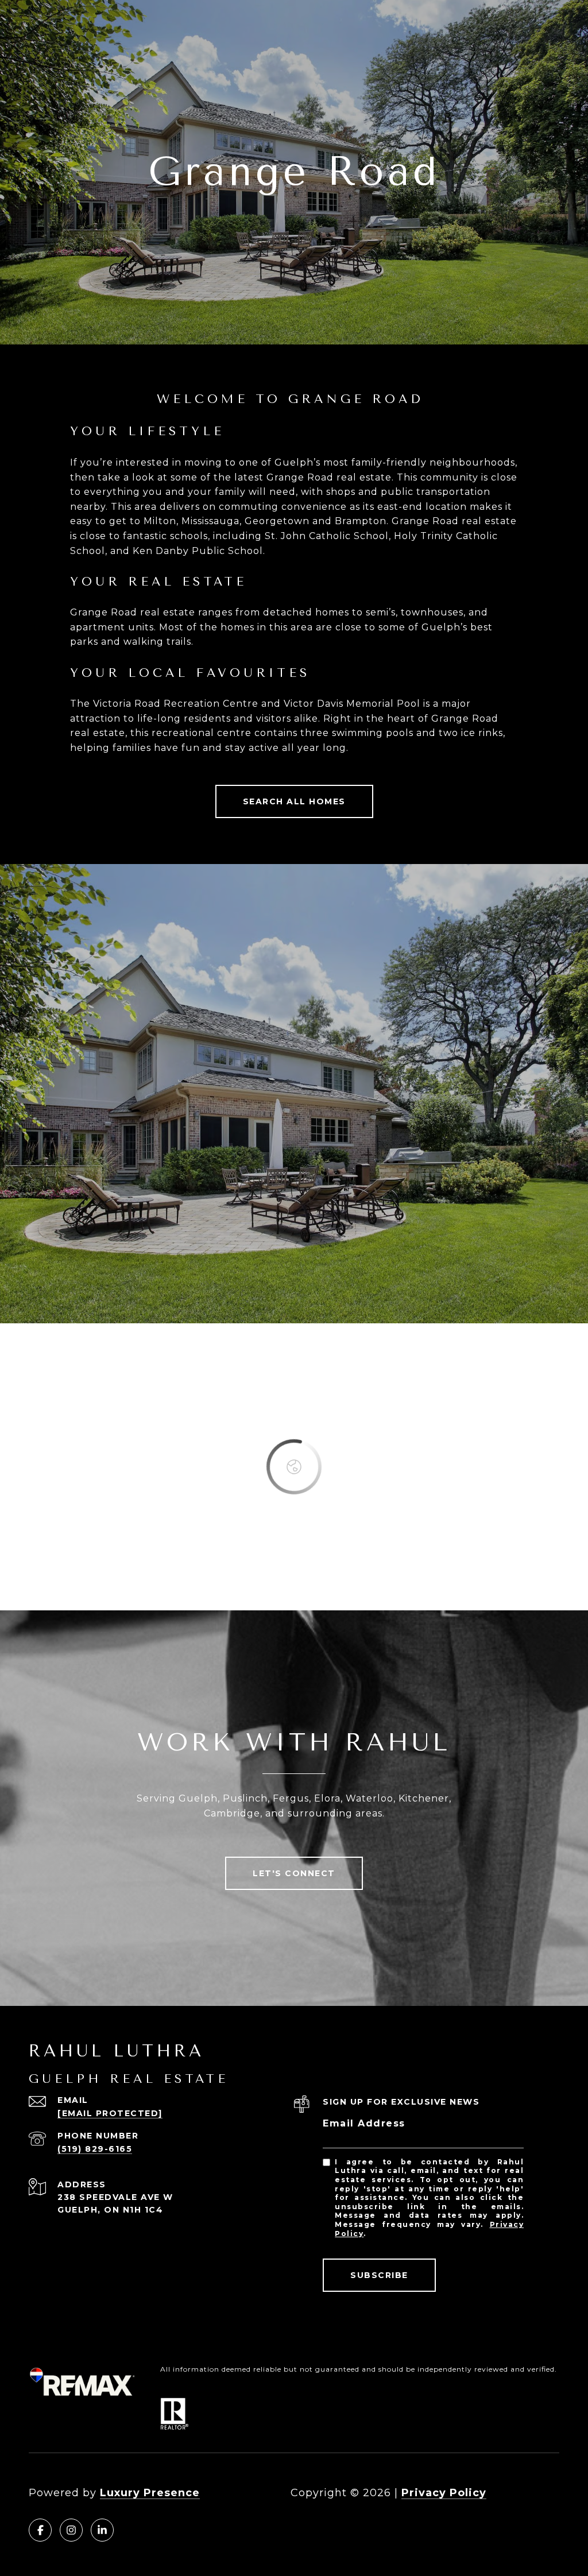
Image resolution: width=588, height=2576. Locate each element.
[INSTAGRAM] (71, 2530)
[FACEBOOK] (40, 2530)
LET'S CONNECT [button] (294, 1873)
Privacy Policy (444, 2493)
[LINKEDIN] (102, 2530)
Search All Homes (294, 801)
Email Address (364, 2123)
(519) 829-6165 (95, 2149)
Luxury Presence (150, 2493)
